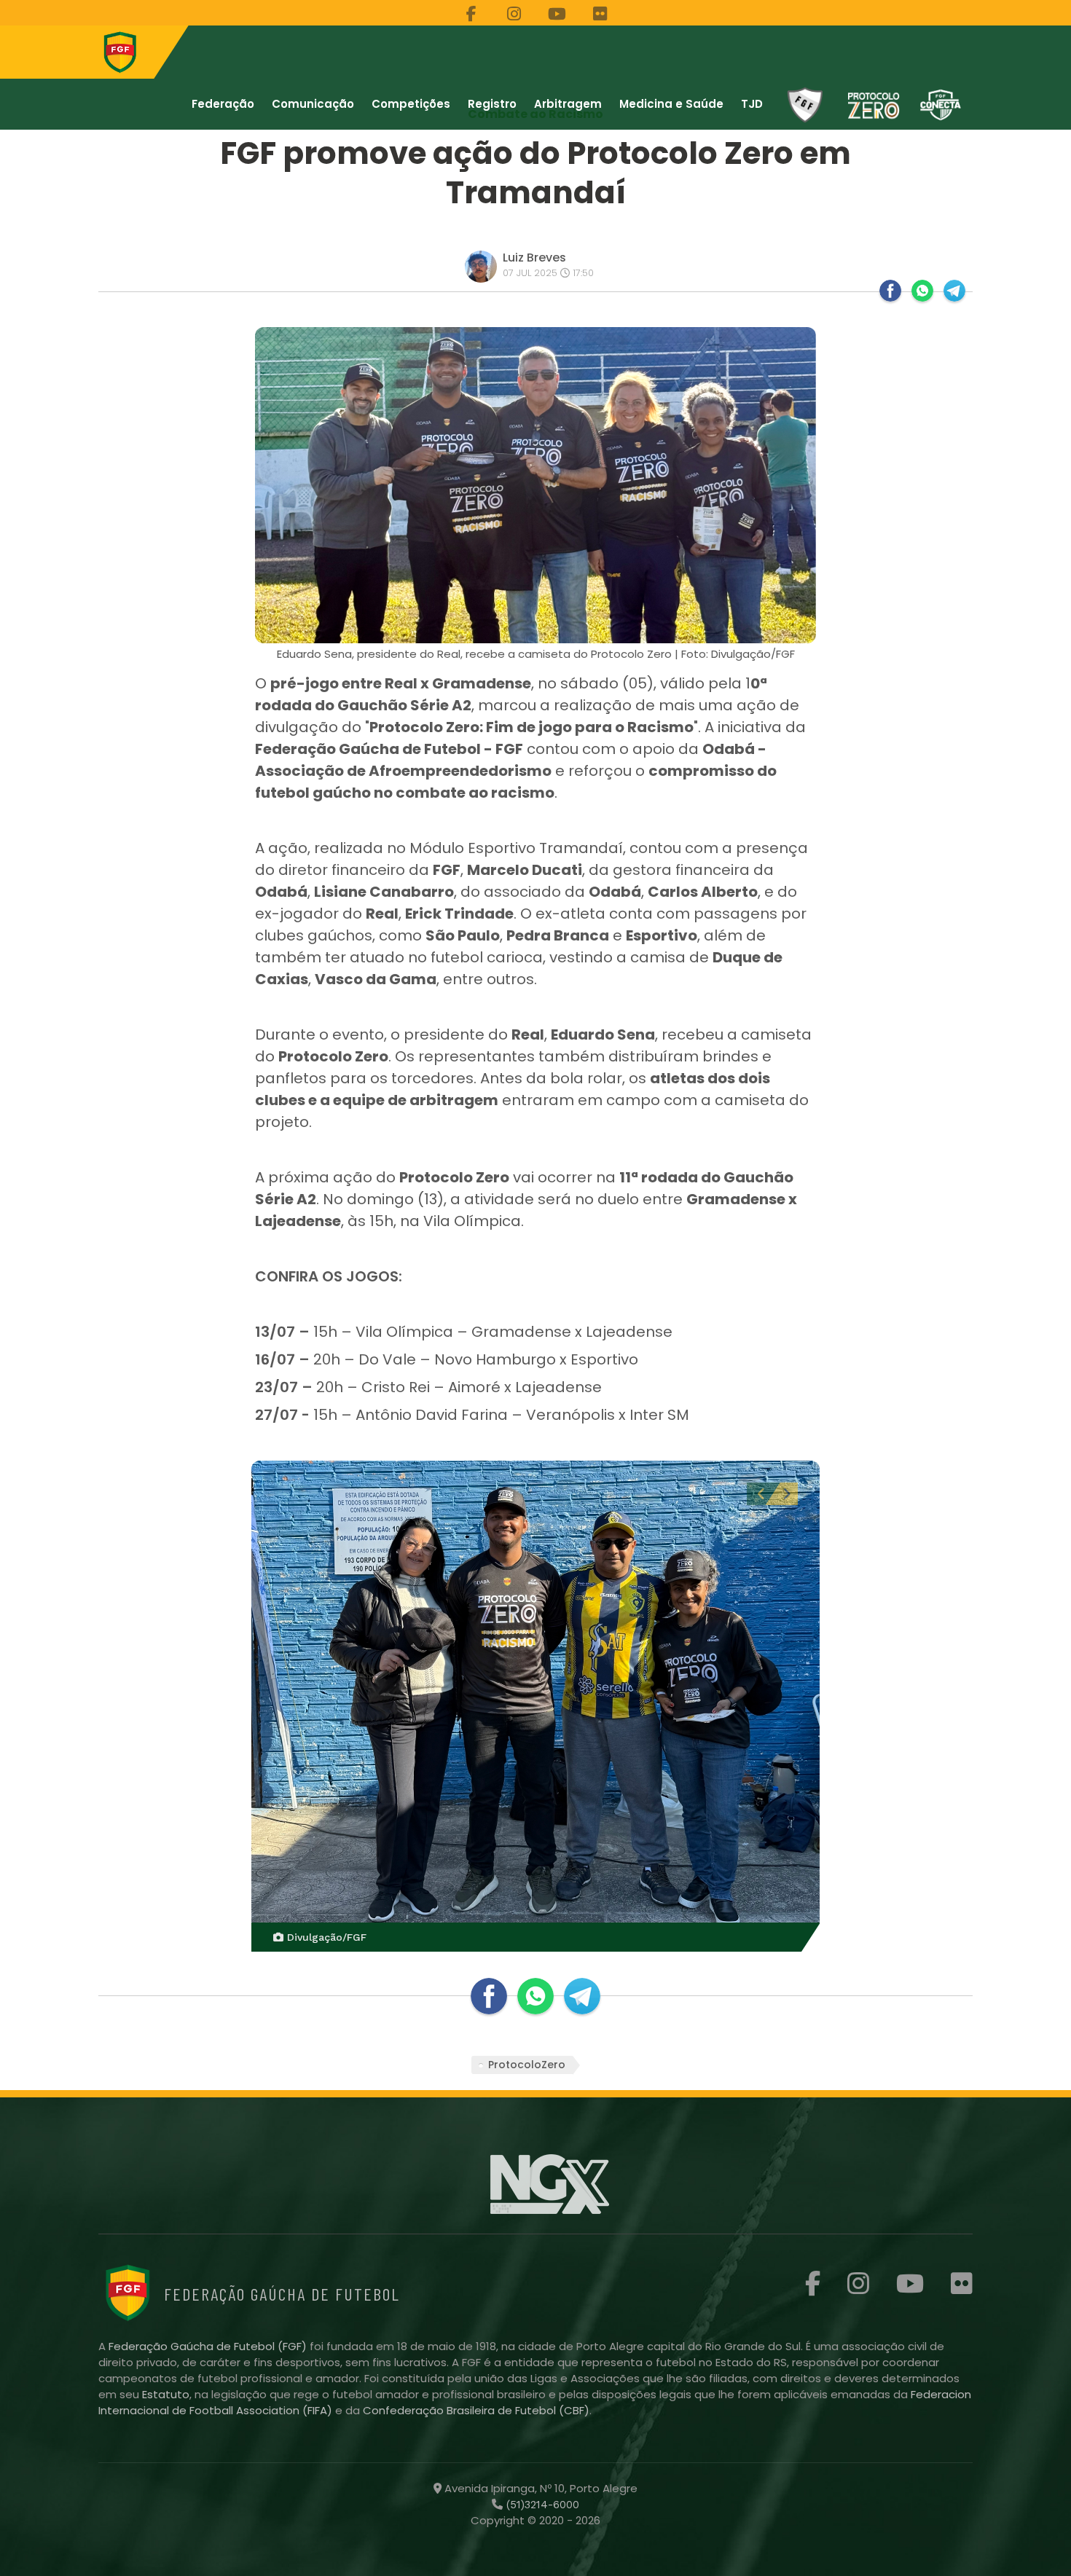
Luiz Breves (534, 258)
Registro (492, 104)
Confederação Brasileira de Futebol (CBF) (476, 2410)
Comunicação (313, 104)
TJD (752, 104)
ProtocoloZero (527, 2065)
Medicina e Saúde (671, 104)
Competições (411, 104)
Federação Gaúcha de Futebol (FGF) (209, 2346)
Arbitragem (568, 104)
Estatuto (166, 2394)
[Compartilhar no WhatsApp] (922, 291)
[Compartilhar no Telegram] (954, 291)
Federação (223, 104)
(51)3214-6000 (541, 2505)
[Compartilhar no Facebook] (890, 291)
